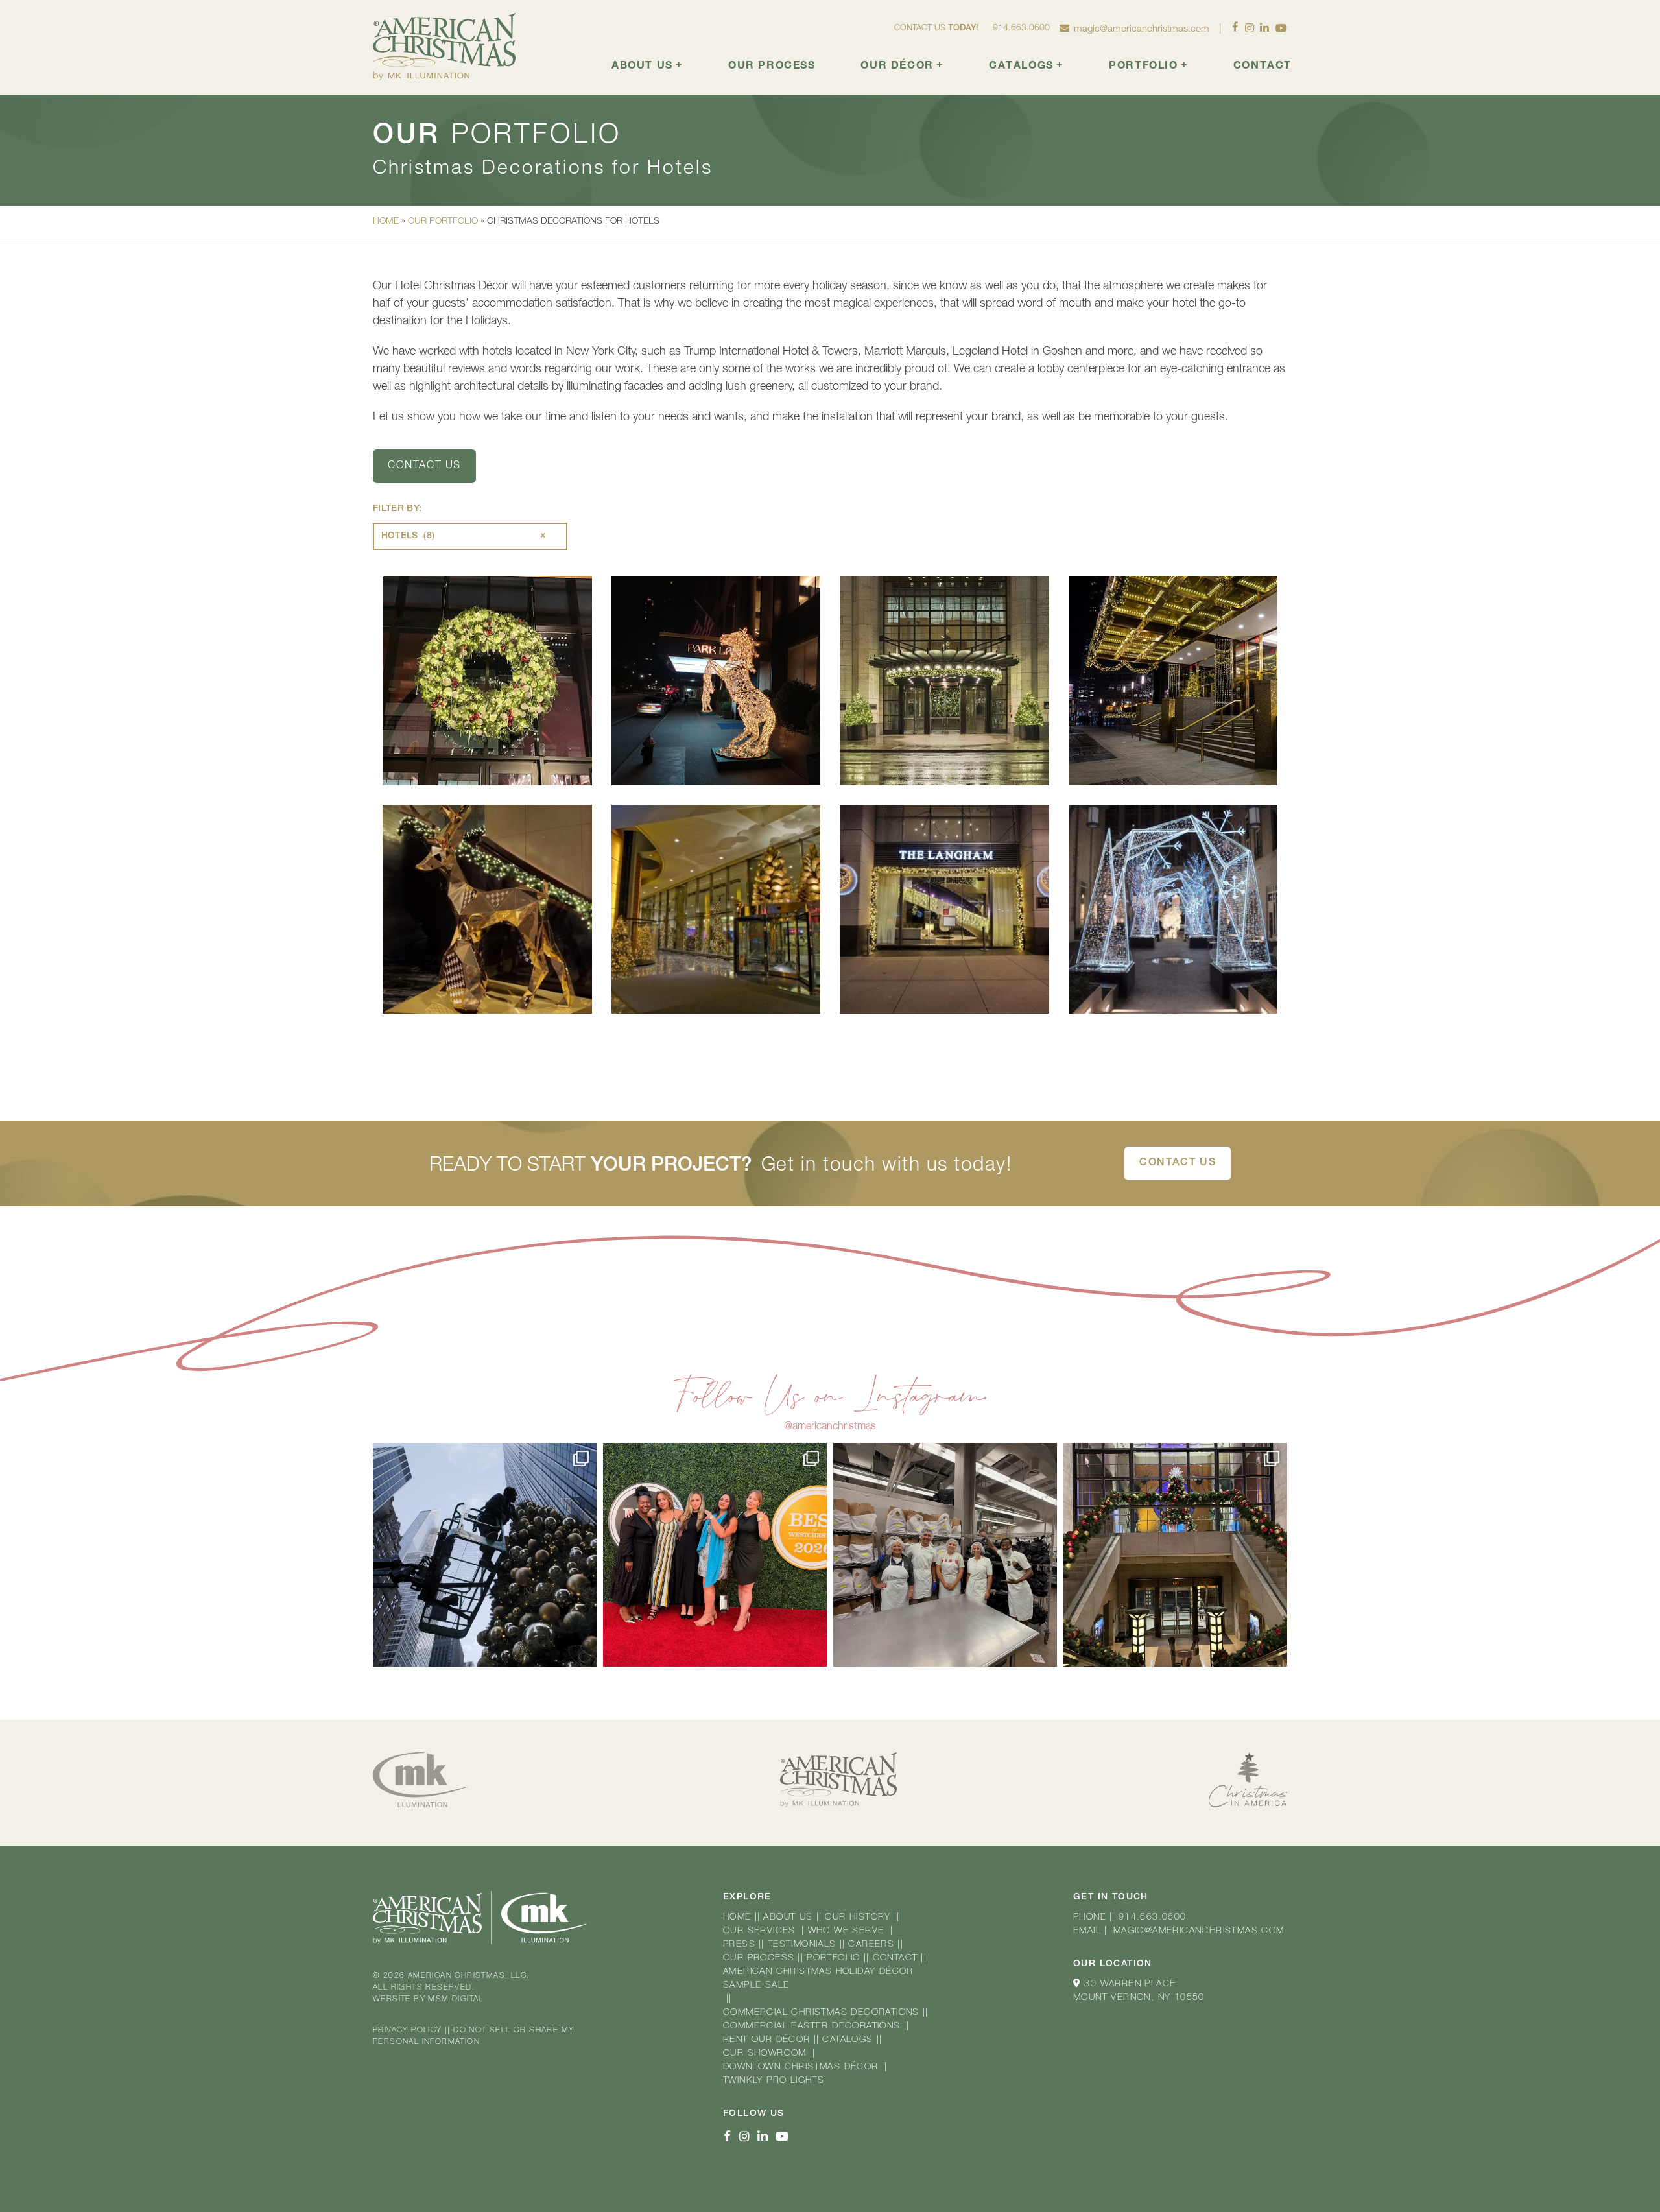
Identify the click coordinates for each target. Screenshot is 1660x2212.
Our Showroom (765, 2054)
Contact (1263, 67)
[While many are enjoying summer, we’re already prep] (485, 1555)
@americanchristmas (830, 1427)
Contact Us (1178, 1163)
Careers (871, 1945)
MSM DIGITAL (456, 1999)
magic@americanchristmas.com (1142, 30)
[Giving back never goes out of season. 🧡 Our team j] (945, 1555)
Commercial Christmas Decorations (821, 2013)
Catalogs (1026, 66)
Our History (858, 1918)
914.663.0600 (1021, 29)
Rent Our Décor (767, 2040)
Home (386, 222)
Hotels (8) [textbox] (464, 536)
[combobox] (470, 536)
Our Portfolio (443, 222)
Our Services (759, 1931)
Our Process (772, 67)
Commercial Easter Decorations (812, 2027)
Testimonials (802, 1945)
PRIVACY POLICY (408, 2030)
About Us (647, 66)
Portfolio (1148, 66)
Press (739, 1945)
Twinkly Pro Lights (774, 2081)
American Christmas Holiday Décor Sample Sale (818, 1979)
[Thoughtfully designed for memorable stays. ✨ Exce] (1175, 1555)
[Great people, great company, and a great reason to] (715, 1555)
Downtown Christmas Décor (801, 2067)
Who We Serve (846, 1931)
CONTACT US (424, 466)
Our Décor (902, 66)
